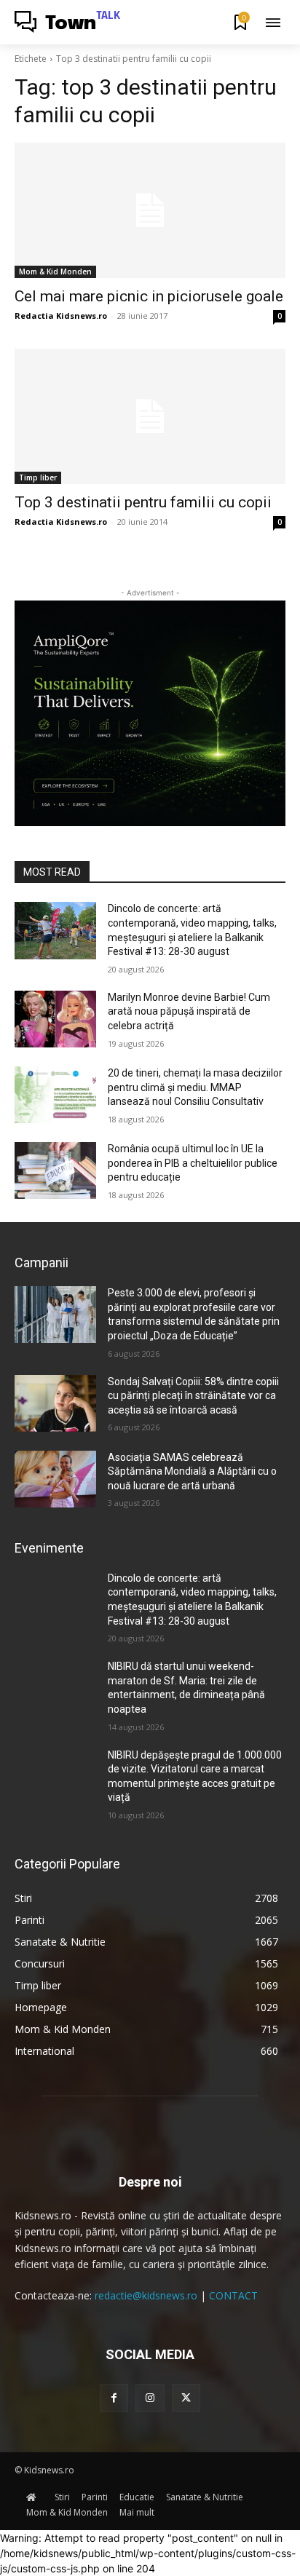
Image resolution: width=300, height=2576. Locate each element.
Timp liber (38, 477)
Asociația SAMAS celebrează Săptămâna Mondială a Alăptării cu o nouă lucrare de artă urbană (192, 1471)
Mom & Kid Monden (55, 272)
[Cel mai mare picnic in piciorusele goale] (150, 210)
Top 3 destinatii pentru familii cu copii (143, 502)
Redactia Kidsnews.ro (61, 316)
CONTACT (233, 2295)
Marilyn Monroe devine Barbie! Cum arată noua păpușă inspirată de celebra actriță (189, 1011)
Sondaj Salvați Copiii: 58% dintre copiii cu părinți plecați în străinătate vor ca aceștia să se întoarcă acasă (193, 1396)
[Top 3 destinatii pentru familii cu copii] (150, 416)
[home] (35, 2497)
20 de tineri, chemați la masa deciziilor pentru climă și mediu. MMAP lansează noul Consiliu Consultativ (195, 1087)
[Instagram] (150, 2398)
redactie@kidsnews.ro (146, 2295)
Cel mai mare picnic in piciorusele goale (149, 296)
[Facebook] (114, 2398)
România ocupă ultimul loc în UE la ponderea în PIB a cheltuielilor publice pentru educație (193, 1163)
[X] (186, 2398)
